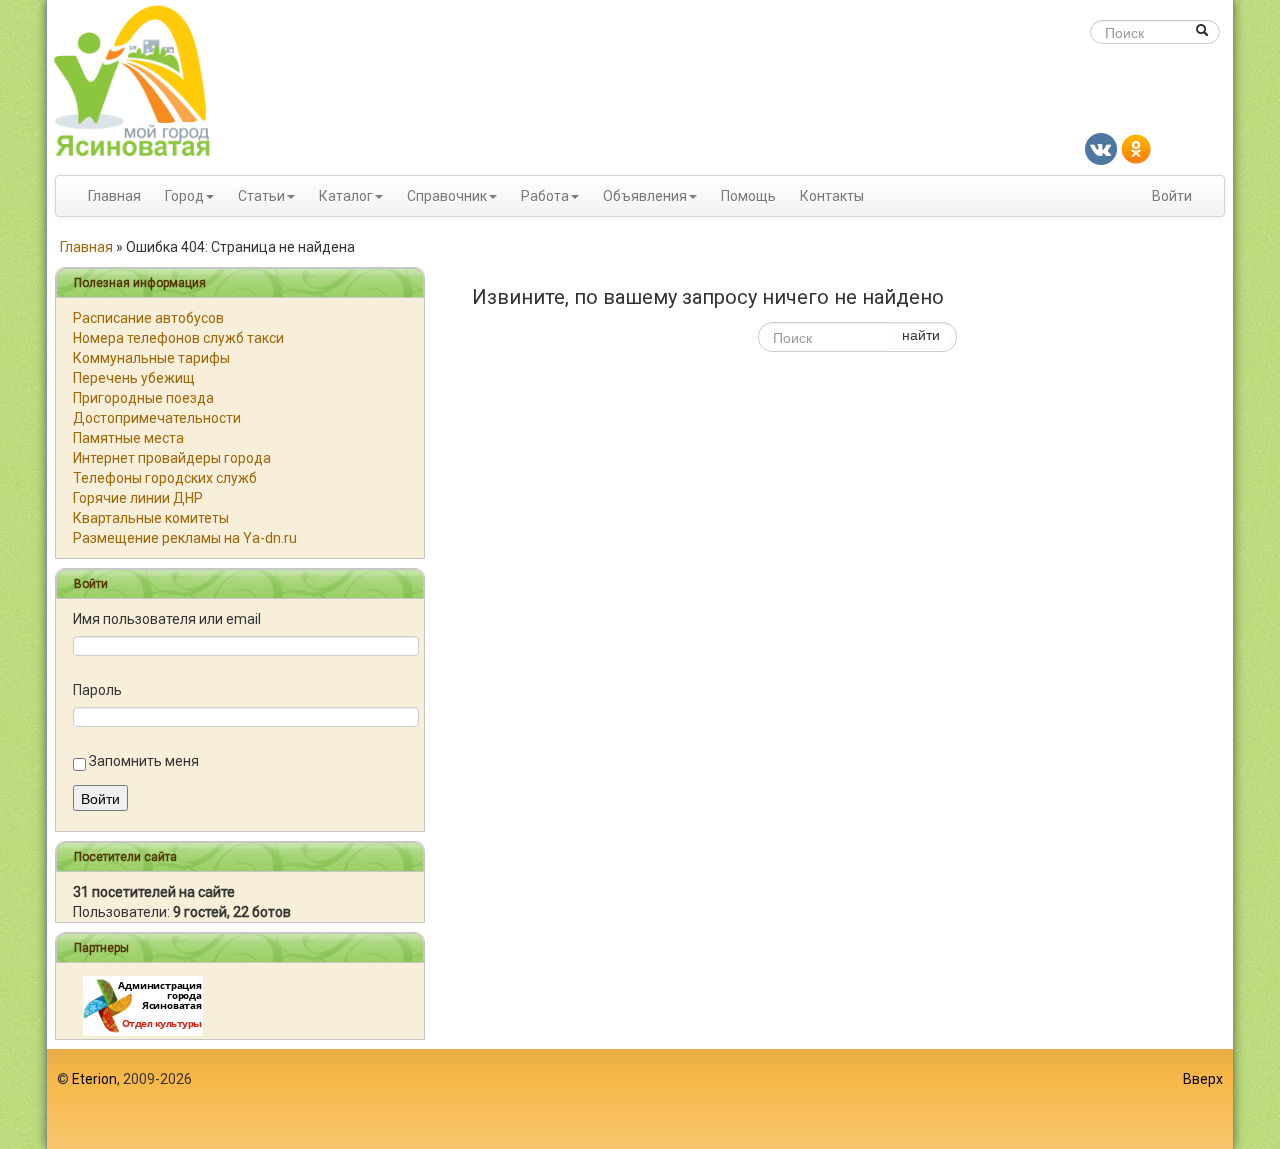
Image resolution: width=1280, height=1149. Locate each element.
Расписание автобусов (148, 318)
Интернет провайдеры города (172, 458)
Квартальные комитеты (151, 518)
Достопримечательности (157, 418)
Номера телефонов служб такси (178, 338)
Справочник (447, 196)
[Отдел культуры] (143, 1005)
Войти (1172, 196)
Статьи (261, 196)
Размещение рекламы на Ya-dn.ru (185, 538)
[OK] (1136, 148)
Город (184, 196)
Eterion (94, 1079)
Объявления (645, 196)
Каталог (346, 196)
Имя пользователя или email (167, 619)
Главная (114, 196)
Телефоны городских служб (165, 478)
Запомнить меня (144, 761)
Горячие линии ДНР (138, 498)
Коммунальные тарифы (151, 358)
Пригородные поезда (143, 398)
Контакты (832, 196)
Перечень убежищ (134, 378)
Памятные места (128, 438)
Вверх (1203, 1079)
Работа (545, 196)
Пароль (97, 690)
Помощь (748, 196)
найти (921, 334)
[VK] (1101, 148)
